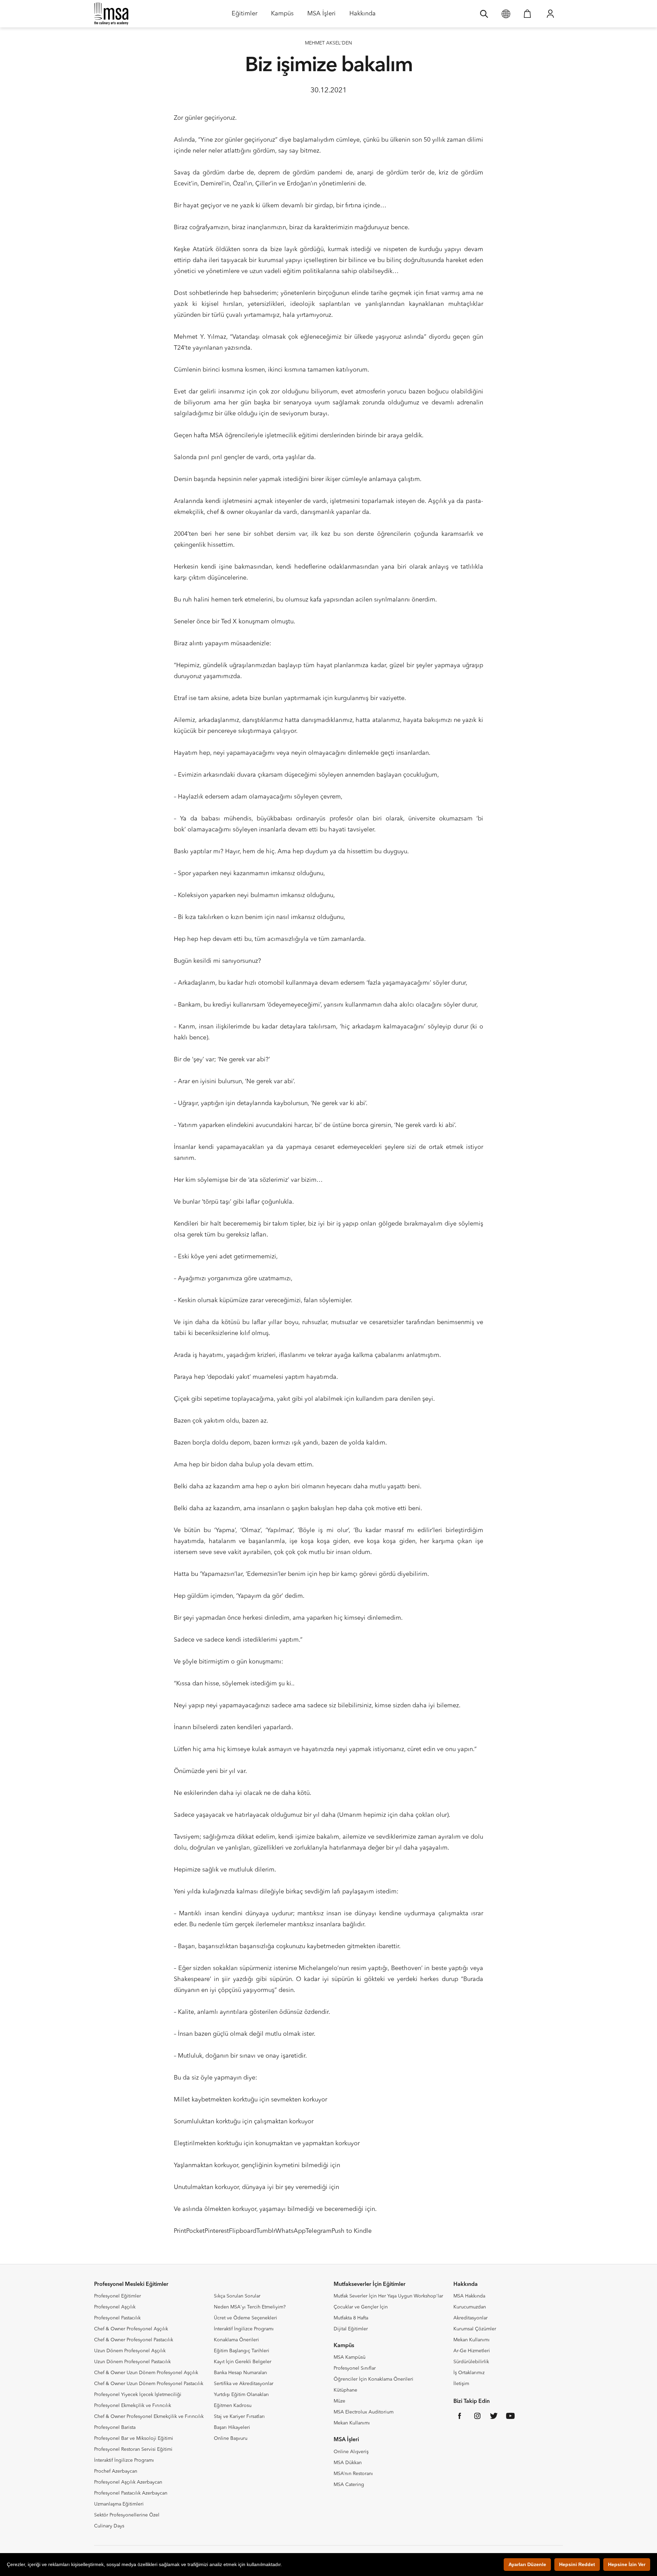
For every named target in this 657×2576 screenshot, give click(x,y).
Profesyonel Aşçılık (115, 2307)
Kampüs (282, 16)
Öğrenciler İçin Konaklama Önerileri (373, 2379)
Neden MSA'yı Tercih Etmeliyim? (250, 2307)
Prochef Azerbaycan (116, 2471)
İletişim (461, 2384)
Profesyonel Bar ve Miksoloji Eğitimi (134, 2438)
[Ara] (484, 14)
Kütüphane (345, 2390)
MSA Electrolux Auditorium (364, 2412)
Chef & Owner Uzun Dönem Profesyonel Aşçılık (146, 2373)
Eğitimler (244, 16)
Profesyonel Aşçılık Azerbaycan (128, 2482)
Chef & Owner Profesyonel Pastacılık (134, 2340)
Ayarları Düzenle (527, 2564)
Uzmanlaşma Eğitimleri (119, 2504)
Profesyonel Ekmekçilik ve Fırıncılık (133, 2406)
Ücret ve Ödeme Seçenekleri (246, 2318)
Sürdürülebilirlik (471, 2362)
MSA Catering (349, 2485)
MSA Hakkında (469, 2296)
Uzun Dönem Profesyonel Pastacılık (132, 2362)
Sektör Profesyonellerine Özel (127, 2515)
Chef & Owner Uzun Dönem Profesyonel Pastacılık (149, 2384)
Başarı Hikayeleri (232, 2428)
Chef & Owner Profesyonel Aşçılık (131, 2329)
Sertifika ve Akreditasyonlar (244, 2384)
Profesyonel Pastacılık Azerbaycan (131, 2493)
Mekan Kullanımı (352, 2423)
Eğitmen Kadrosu (233, 2406)
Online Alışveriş (351, 2452)
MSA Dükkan (348, 2463)
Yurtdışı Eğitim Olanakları (241, 2395)
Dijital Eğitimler (351, 2329)
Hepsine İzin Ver (627, 2564)
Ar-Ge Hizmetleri (472, 2351)
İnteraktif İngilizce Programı (124, 2460)
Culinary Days (109, 2526)
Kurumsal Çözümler (475, 2329)
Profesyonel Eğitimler (118, 2296)
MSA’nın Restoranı (353, 2474)
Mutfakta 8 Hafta (351, 2318)
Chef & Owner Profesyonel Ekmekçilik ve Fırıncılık (149, 2417)
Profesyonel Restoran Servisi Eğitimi (133, 2449)
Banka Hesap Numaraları (241, 2373)
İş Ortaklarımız (469, 2373)
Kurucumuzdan (470, 2307)
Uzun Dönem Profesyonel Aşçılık (130, 2351)
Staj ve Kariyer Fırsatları (239, 2417)
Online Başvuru (231, 2438)
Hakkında (363, 16)
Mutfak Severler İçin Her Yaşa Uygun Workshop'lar (388, 2296)
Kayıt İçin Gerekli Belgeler (243, 2362)
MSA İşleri (321, 16)
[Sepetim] (527, 14)
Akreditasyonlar (471, 2318)
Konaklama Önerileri (236, 2340)
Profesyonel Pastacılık (117, 2318)
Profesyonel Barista (115, 2428)
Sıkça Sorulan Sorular (237, 2296)
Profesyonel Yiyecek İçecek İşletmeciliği (138, 2395)
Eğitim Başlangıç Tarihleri (242, 2351)
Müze (339, 2401)
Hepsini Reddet (577, 2564)
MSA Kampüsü (350, 2357)
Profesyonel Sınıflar (355, 2368)
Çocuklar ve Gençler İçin (361, 2307)
